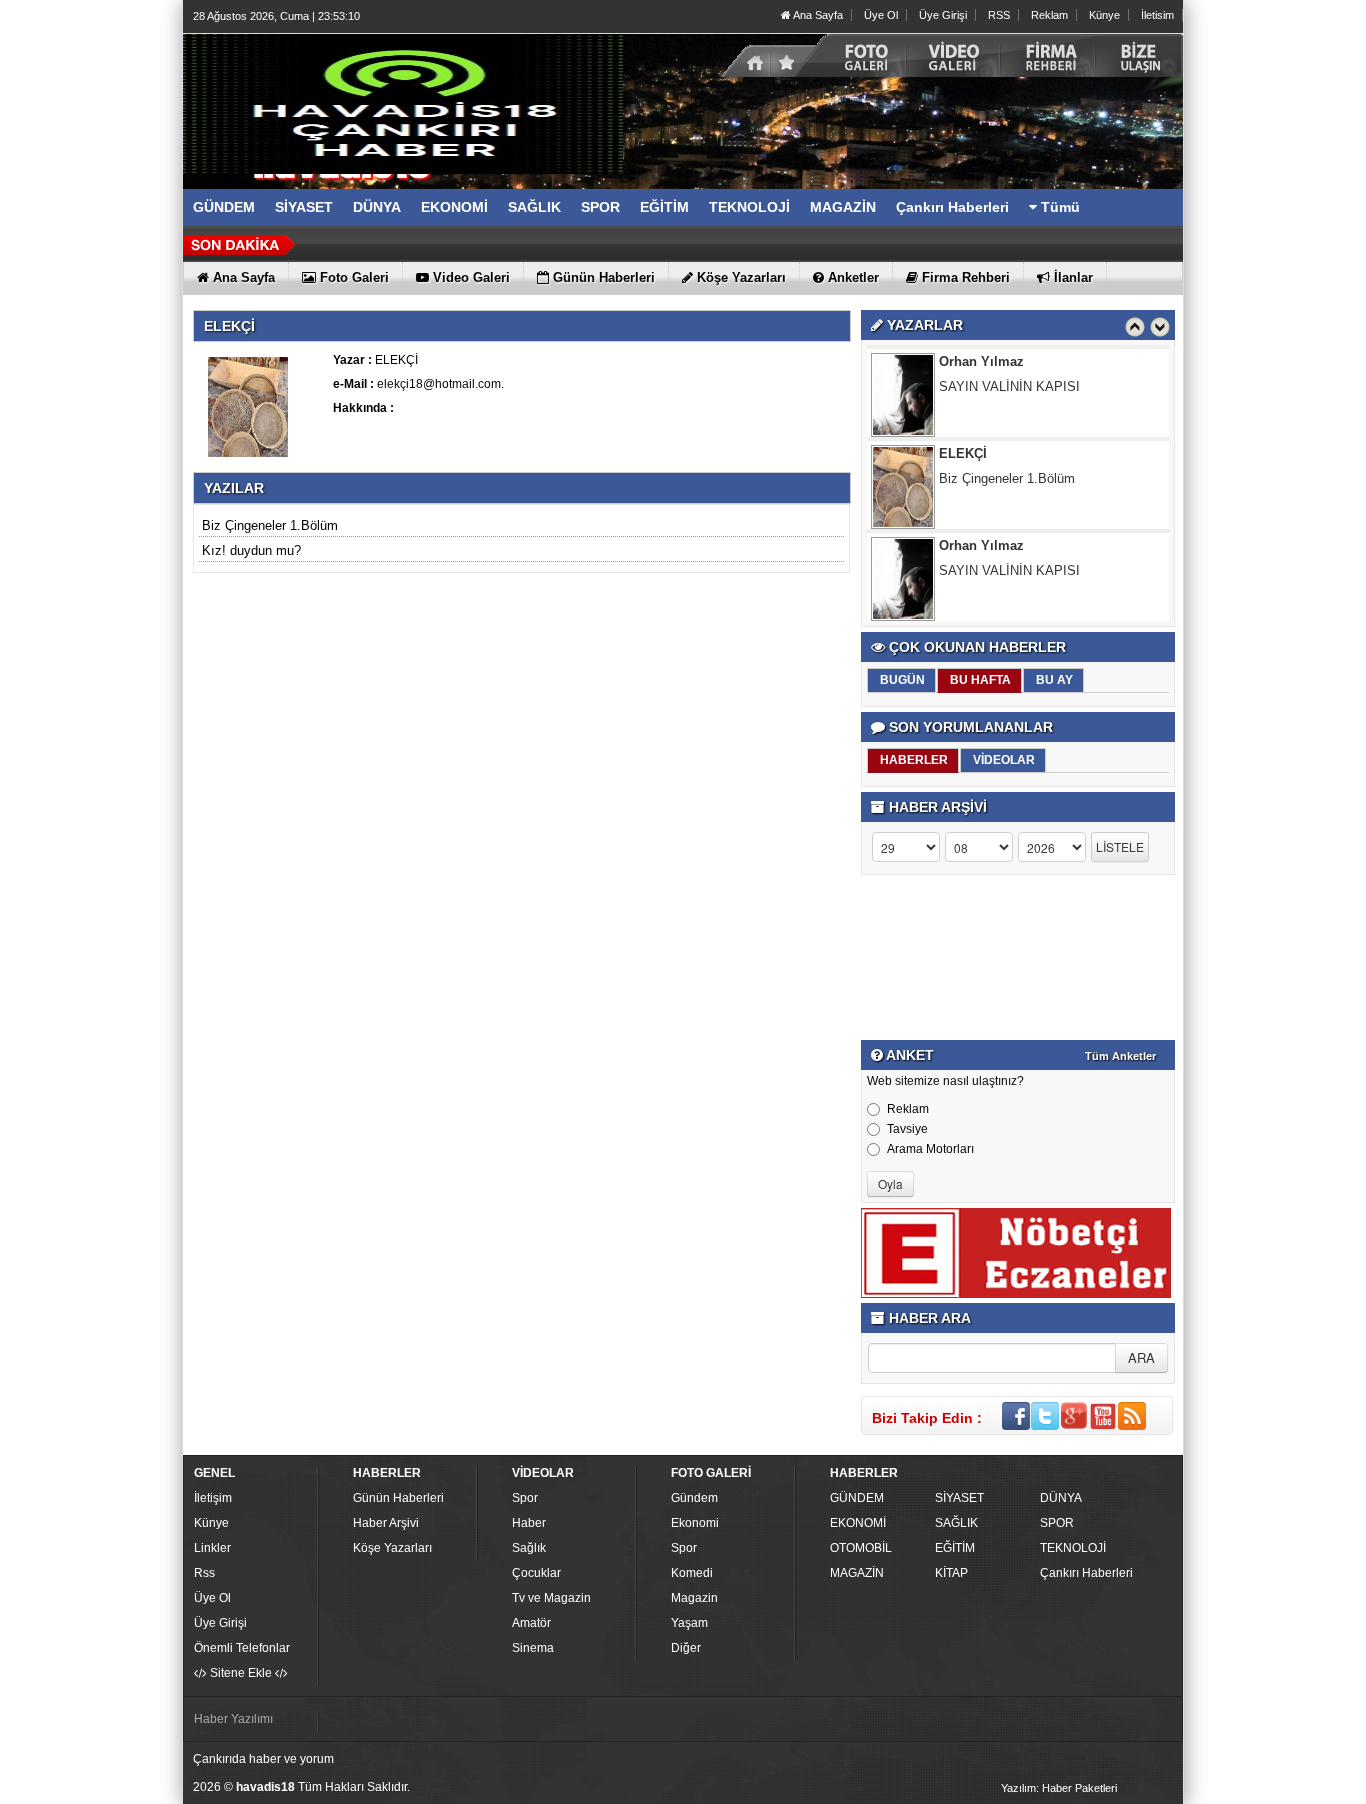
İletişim (213, 1498)
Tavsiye (907, 1129)
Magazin (694, 1598)
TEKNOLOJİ (1073, 1548)
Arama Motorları (930, 1149)
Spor (525, 1498)
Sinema (533, 1648)
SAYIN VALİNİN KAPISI (1009, 386)
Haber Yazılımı (233, 1719)
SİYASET (959, 1498)
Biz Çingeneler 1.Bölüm (270, 525)
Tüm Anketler (1120, 1056)
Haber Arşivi (386, 1523)
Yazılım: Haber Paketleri (1059, 1788)
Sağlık (529, 1548)
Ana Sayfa (817, 15)
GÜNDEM (857, 1498)
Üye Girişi (943, 15)
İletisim (1157, 15)
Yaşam (689, 1623)
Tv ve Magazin (551, 1598)
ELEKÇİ (963, 453)
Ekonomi (695, 1523)
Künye (1104, 15)
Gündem (694, 1498)
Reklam (1049, 15)
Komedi (692, 1573)
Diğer (686, 1648)
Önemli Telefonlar (242, 1648)
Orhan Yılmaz (981, 361)
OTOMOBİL (861, 1548)
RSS (999, 15)
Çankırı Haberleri (1086, 1573)
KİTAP (951, 1573)
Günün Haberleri (398, 1498)
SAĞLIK (956, 1523)
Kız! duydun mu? (251, 550)
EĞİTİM (955, 1548)
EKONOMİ (858, 1523)
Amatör (531, 1623)
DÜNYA (1061, 1498)
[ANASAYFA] (403, 103)
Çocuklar (536, 1573)
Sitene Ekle (241, 1673)
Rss (204, 1573)
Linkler (212, 1548)
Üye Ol (881, 15)
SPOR (1057, 1523)
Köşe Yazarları (392, 1548)
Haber (529, 1523)
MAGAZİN (857, 1573)
